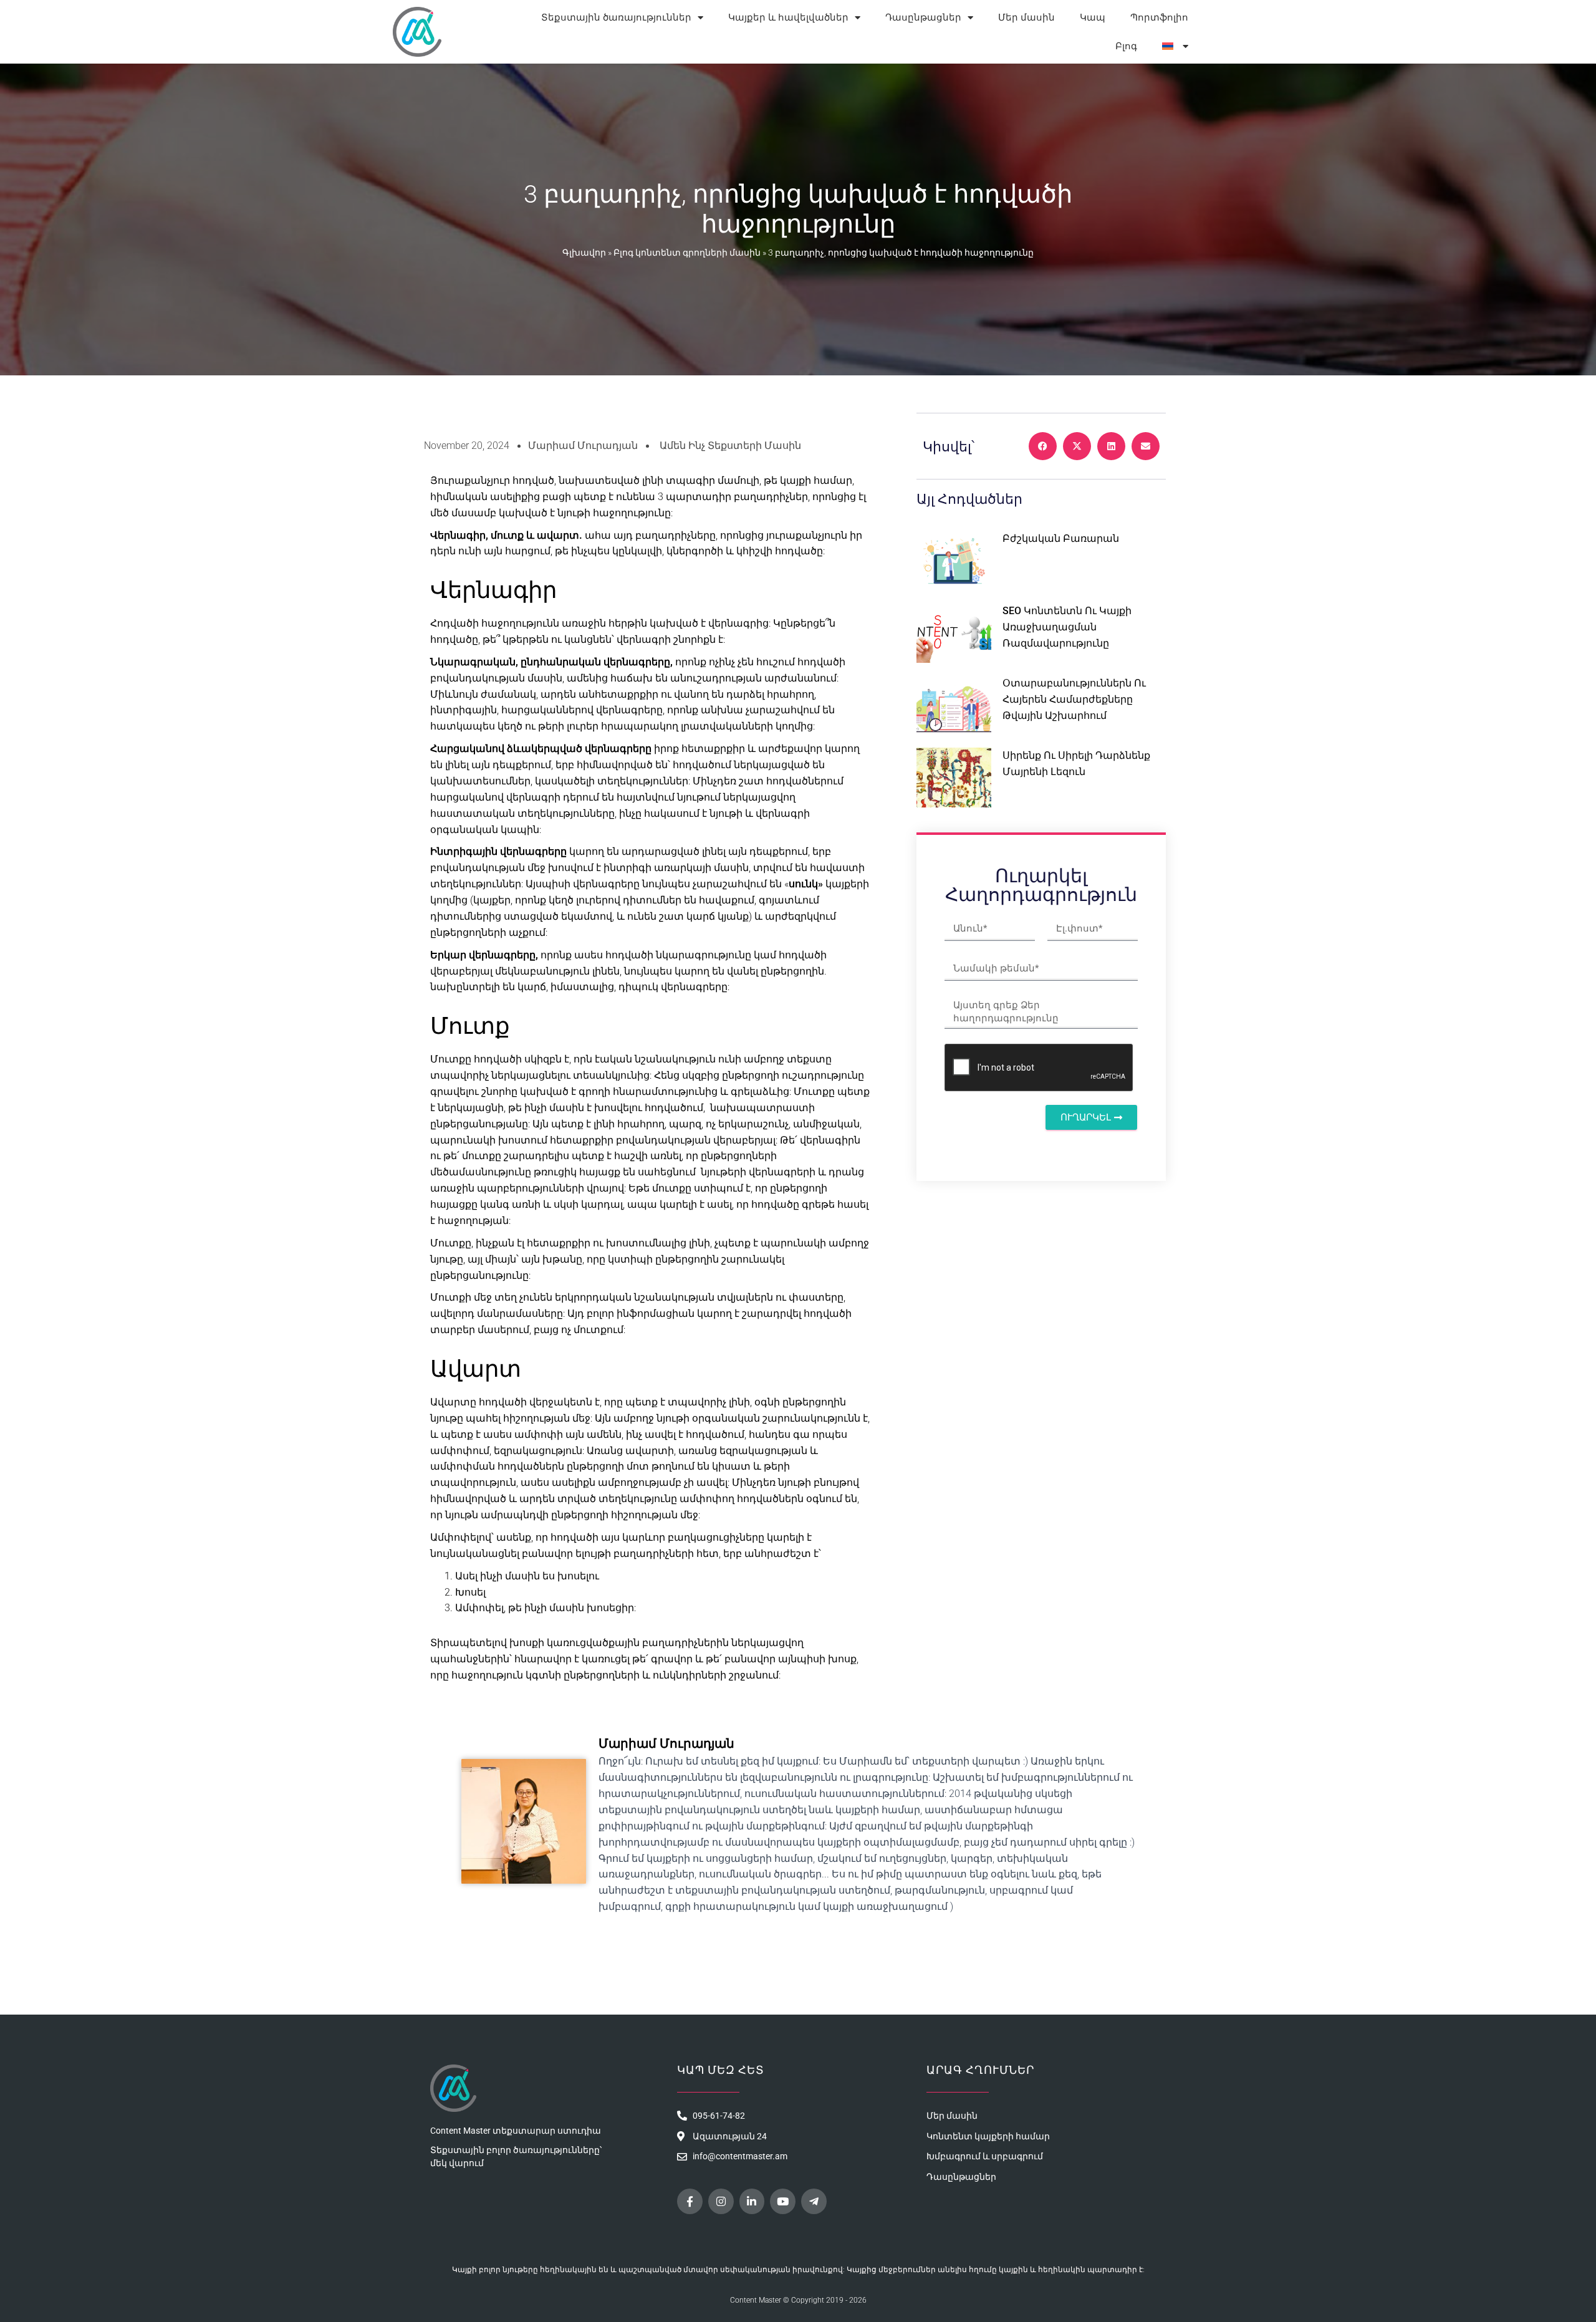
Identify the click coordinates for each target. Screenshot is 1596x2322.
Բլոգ (1126, 46)
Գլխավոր (584, 253)
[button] (1043, 446)
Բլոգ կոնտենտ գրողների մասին (687, 253)
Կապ (1093, 17)
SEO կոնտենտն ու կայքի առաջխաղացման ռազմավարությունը (1067, 627)
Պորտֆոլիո (1159, 17)
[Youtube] (783, 2201)
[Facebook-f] (690, 2201)
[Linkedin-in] (752, 2201)
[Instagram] (721, 2201)
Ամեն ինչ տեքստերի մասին (730, 446)
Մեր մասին (1026, 17)
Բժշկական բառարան (1061, 538)
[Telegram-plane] (814, 2201)
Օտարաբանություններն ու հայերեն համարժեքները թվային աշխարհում (1074, 699)
